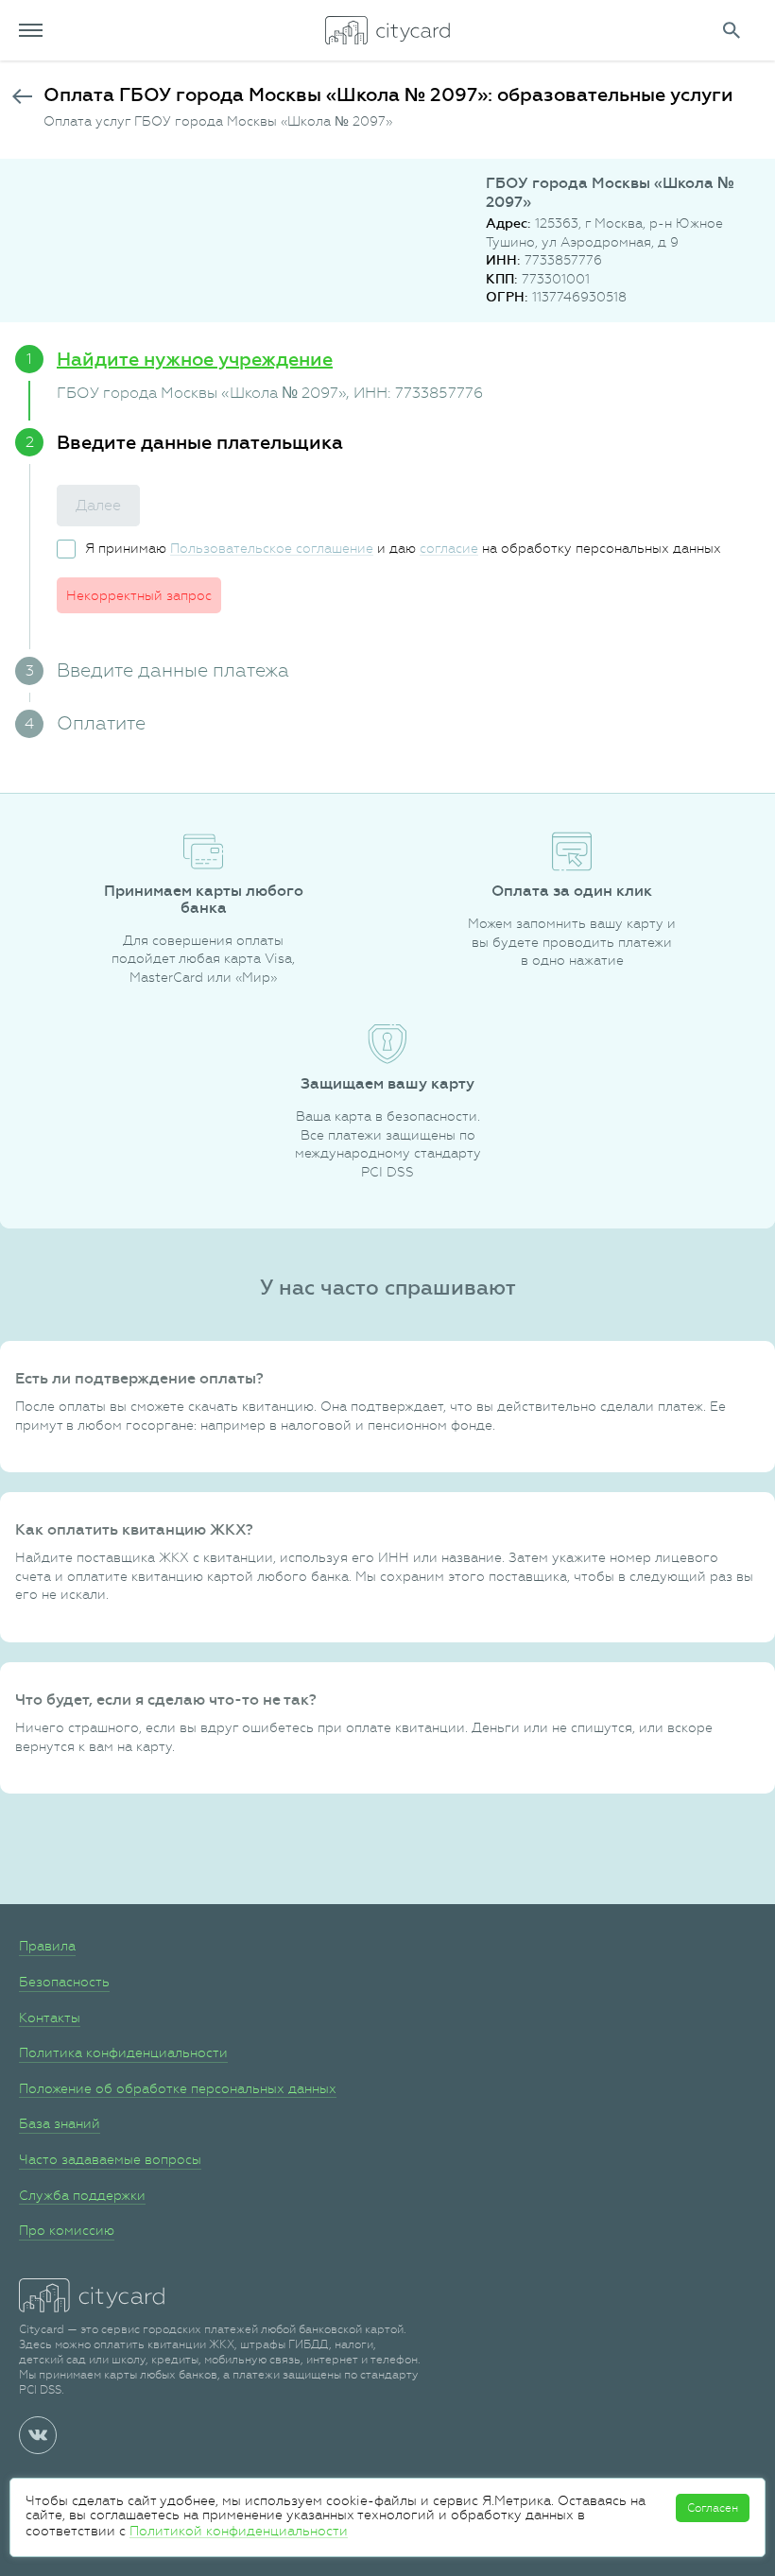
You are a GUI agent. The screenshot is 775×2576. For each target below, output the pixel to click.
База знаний (60, 2123)
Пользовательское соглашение (272, 548)
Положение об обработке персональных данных (178, 2088)
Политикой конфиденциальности (239, 2531)
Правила (47, 1946)
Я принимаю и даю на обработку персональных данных (403, 548)
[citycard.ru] (387, 30)
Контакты (50, 2018)
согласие (449, 548)
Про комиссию (67, 2230)
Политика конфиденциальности (123, 2052)
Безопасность (64, 1982)
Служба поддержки (82, 2195)
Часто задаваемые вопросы (110, 2159)
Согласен (713, 2508)
